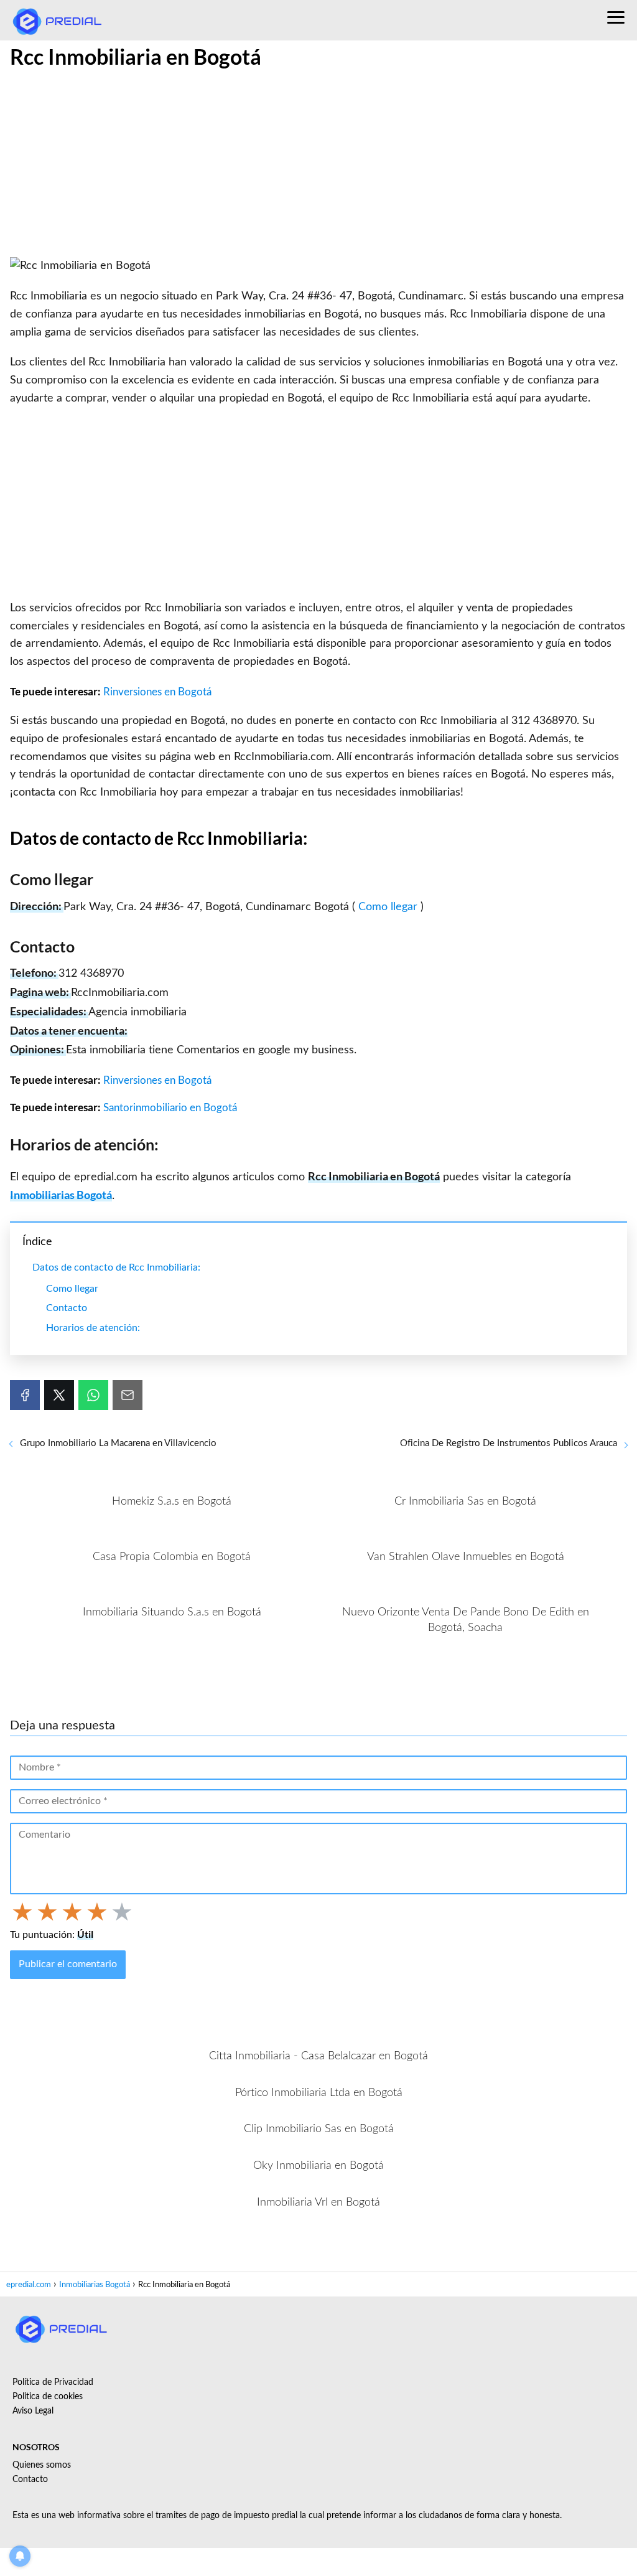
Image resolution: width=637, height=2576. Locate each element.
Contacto (67, 1308)
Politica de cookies (48, 2397)
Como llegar (389, 907)
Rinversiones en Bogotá (157, 692)
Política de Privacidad (53, 2382)
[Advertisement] (318, 165)
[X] (59, 1395)
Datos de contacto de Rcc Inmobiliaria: (116, 1267)
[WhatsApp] (93, 1395)
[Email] (128, 1395)
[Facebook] (25, 1395)
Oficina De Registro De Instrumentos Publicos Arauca (509, 1443)
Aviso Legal (33, 2411)
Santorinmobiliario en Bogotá (170, 1108)
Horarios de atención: (93, 1328)
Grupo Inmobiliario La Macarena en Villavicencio (118, 1443)
